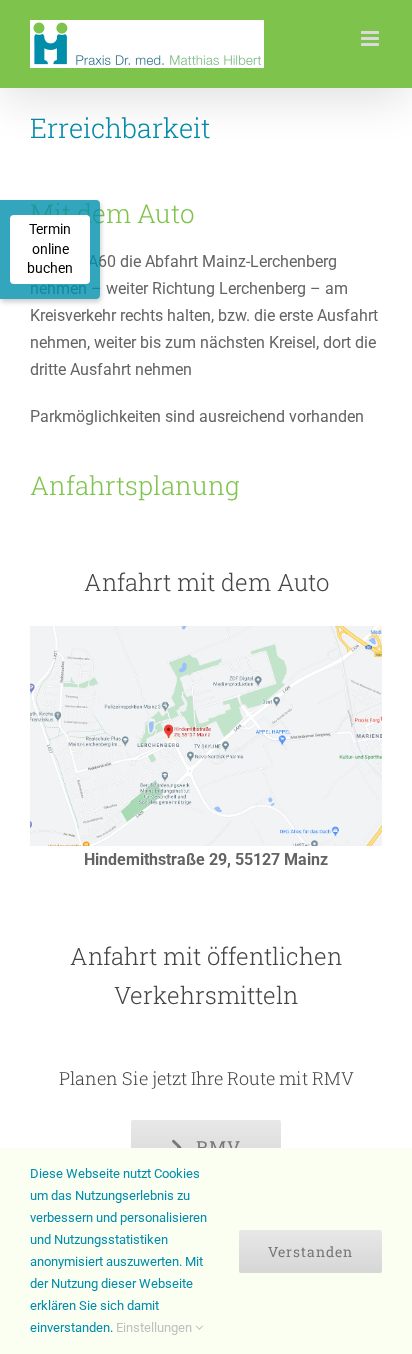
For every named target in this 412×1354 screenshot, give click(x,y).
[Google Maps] (206, 633)
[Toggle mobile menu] (371, 38)
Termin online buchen (50, 248)
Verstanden (310, 1251)
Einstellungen (155, 1327)
